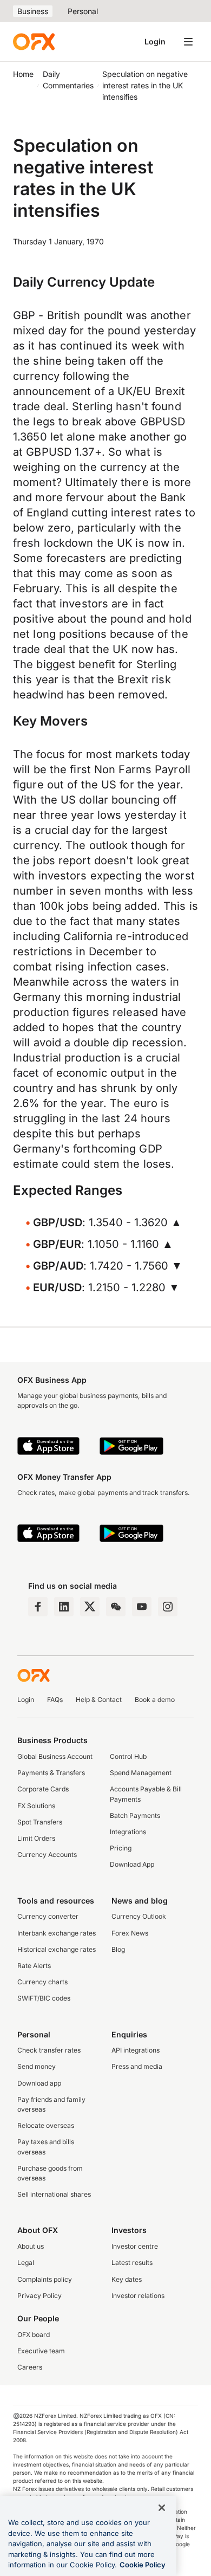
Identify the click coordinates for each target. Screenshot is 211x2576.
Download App (132, 1864)
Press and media (137, 2066)
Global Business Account (55, 1756)
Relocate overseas (46, 2125)
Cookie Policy (143, 2565)
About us (31, 2246)
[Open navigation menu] (188, 42)
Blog (118, 1949)
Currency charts (42, 1982)
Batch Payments (135, 1816)
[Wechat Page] (116, 1607)
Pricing (121, 1848)
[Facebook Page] (38, 1607)
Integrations (128, 1832)
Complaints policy (45, 2279)
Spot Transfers (40, 1822)
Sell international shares (54, 2194)
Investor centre (135, 2246)
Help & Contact (99, 1700)
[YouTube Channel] (142, 1607)
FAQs (55, 1700)
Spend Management (141, 1773)
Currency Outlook (139, 1916)
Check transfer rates (49, 2050)
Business (33, 11)
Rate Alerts (34, 1966)
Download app (39, 2083)
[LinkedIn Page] (64, 1607)
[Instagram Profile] (168, 1607)
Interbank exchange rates (57, 1933)
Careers (30, 2367)
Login (155, 41)
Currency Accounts (47, 1855)
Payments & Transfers (51, 1773)
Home (23, 74)
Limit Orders (36, 1838)
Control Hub (128, 1756)
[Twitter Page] (90, 1607)
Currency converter (48, 1916)
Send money (37, 2066)
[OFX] (34, 42)
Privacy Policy (39, 2296)
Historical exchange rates (57, 1949)
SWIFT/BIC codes (44, 1998)
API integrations (136, 2050)
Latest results (132, 2263)
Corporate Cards (43, 1789)
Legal (26, 2263)
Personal (83, 11)
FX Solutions (36, 1806)
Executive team (41, 2351)
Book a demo (155, 1700)
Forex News (130, 1933)
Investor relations (138, 2296)
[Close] (162, 2508)
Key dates (127, 2279)
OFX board (34, 2335)
